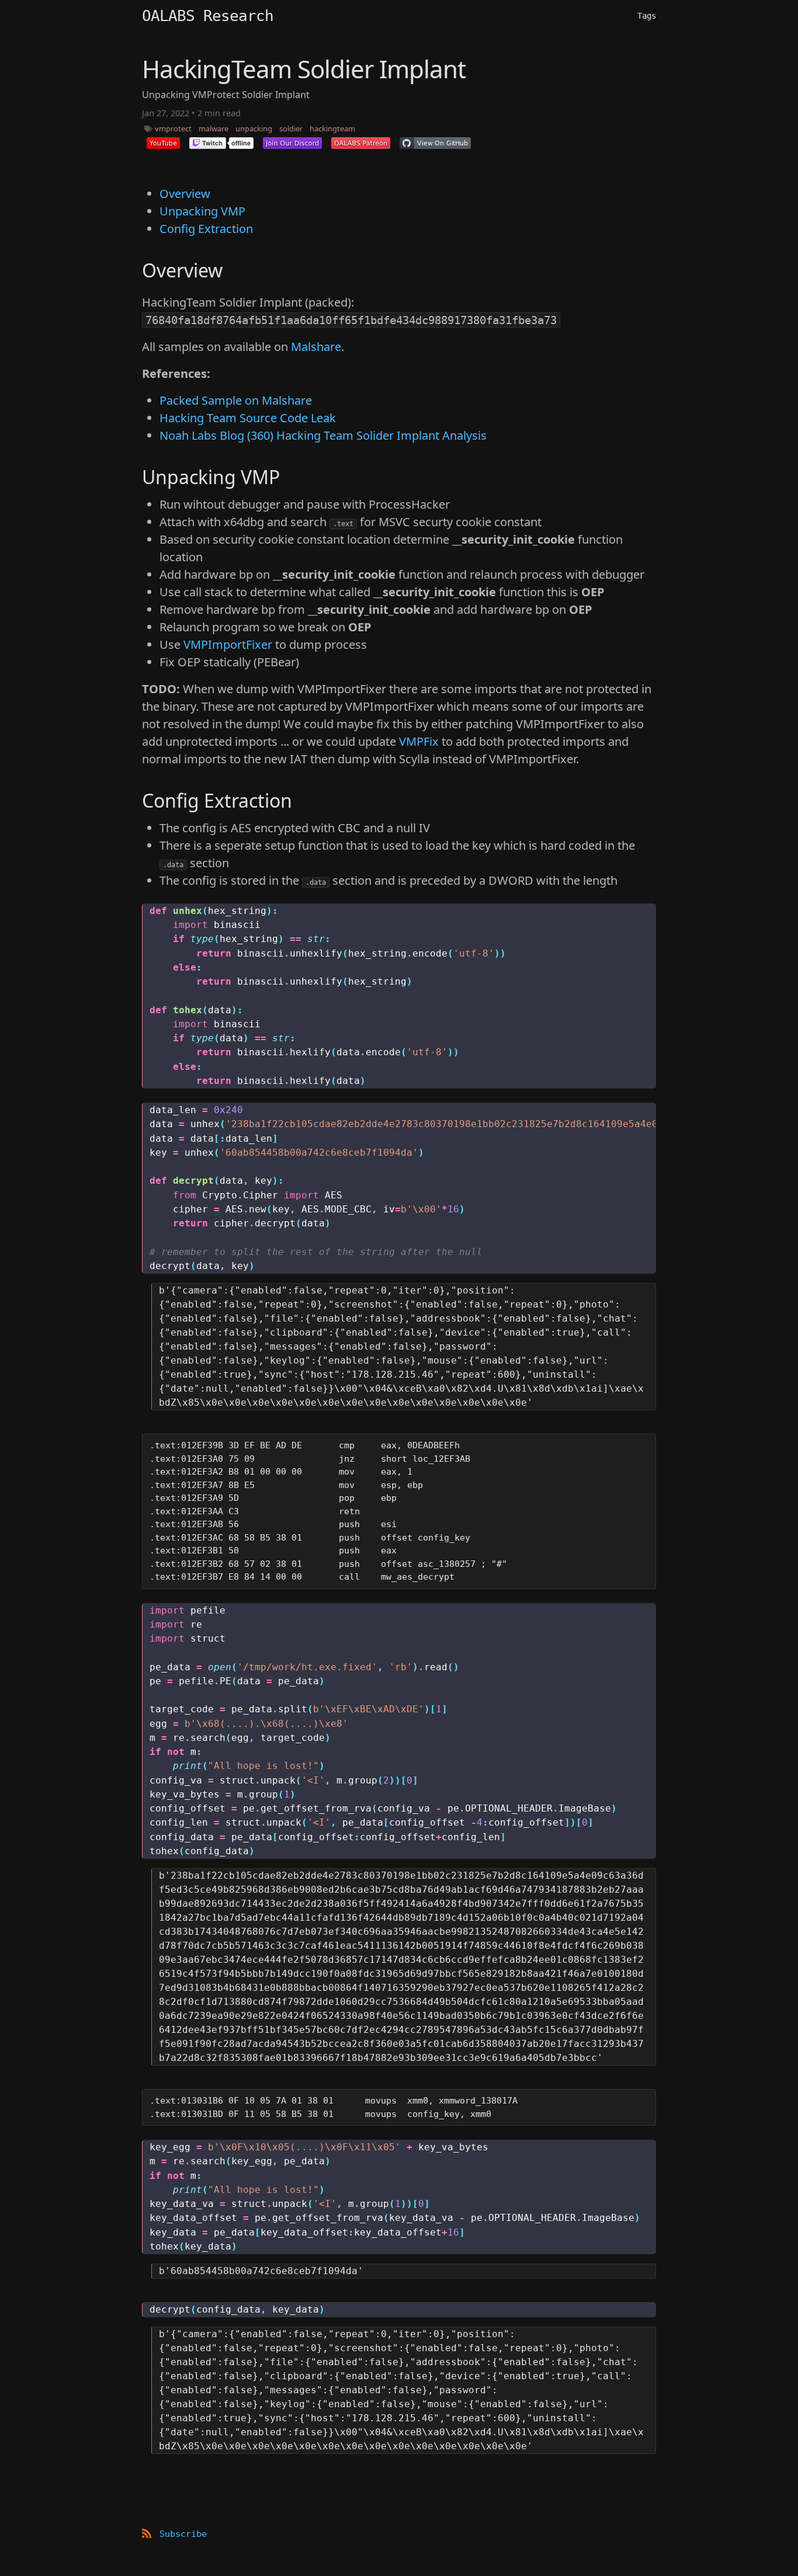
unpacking (254, 128)
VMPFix (419, 741)
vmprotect (173, 128)
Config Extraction (206, 229)
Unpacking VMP (202, 211)
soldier (291, 128)
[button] (163, 143)
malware (214, 128)
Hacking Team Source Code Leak (248, 418)
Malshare (316, 347)
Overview (185, 194)
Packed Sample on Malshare (236, 400)
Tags (647, 16)
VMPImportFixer (228, 644)
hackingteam (332, 128)
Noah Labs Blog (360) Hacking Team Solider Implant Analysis (323, 435)
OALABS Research (208, 16)
